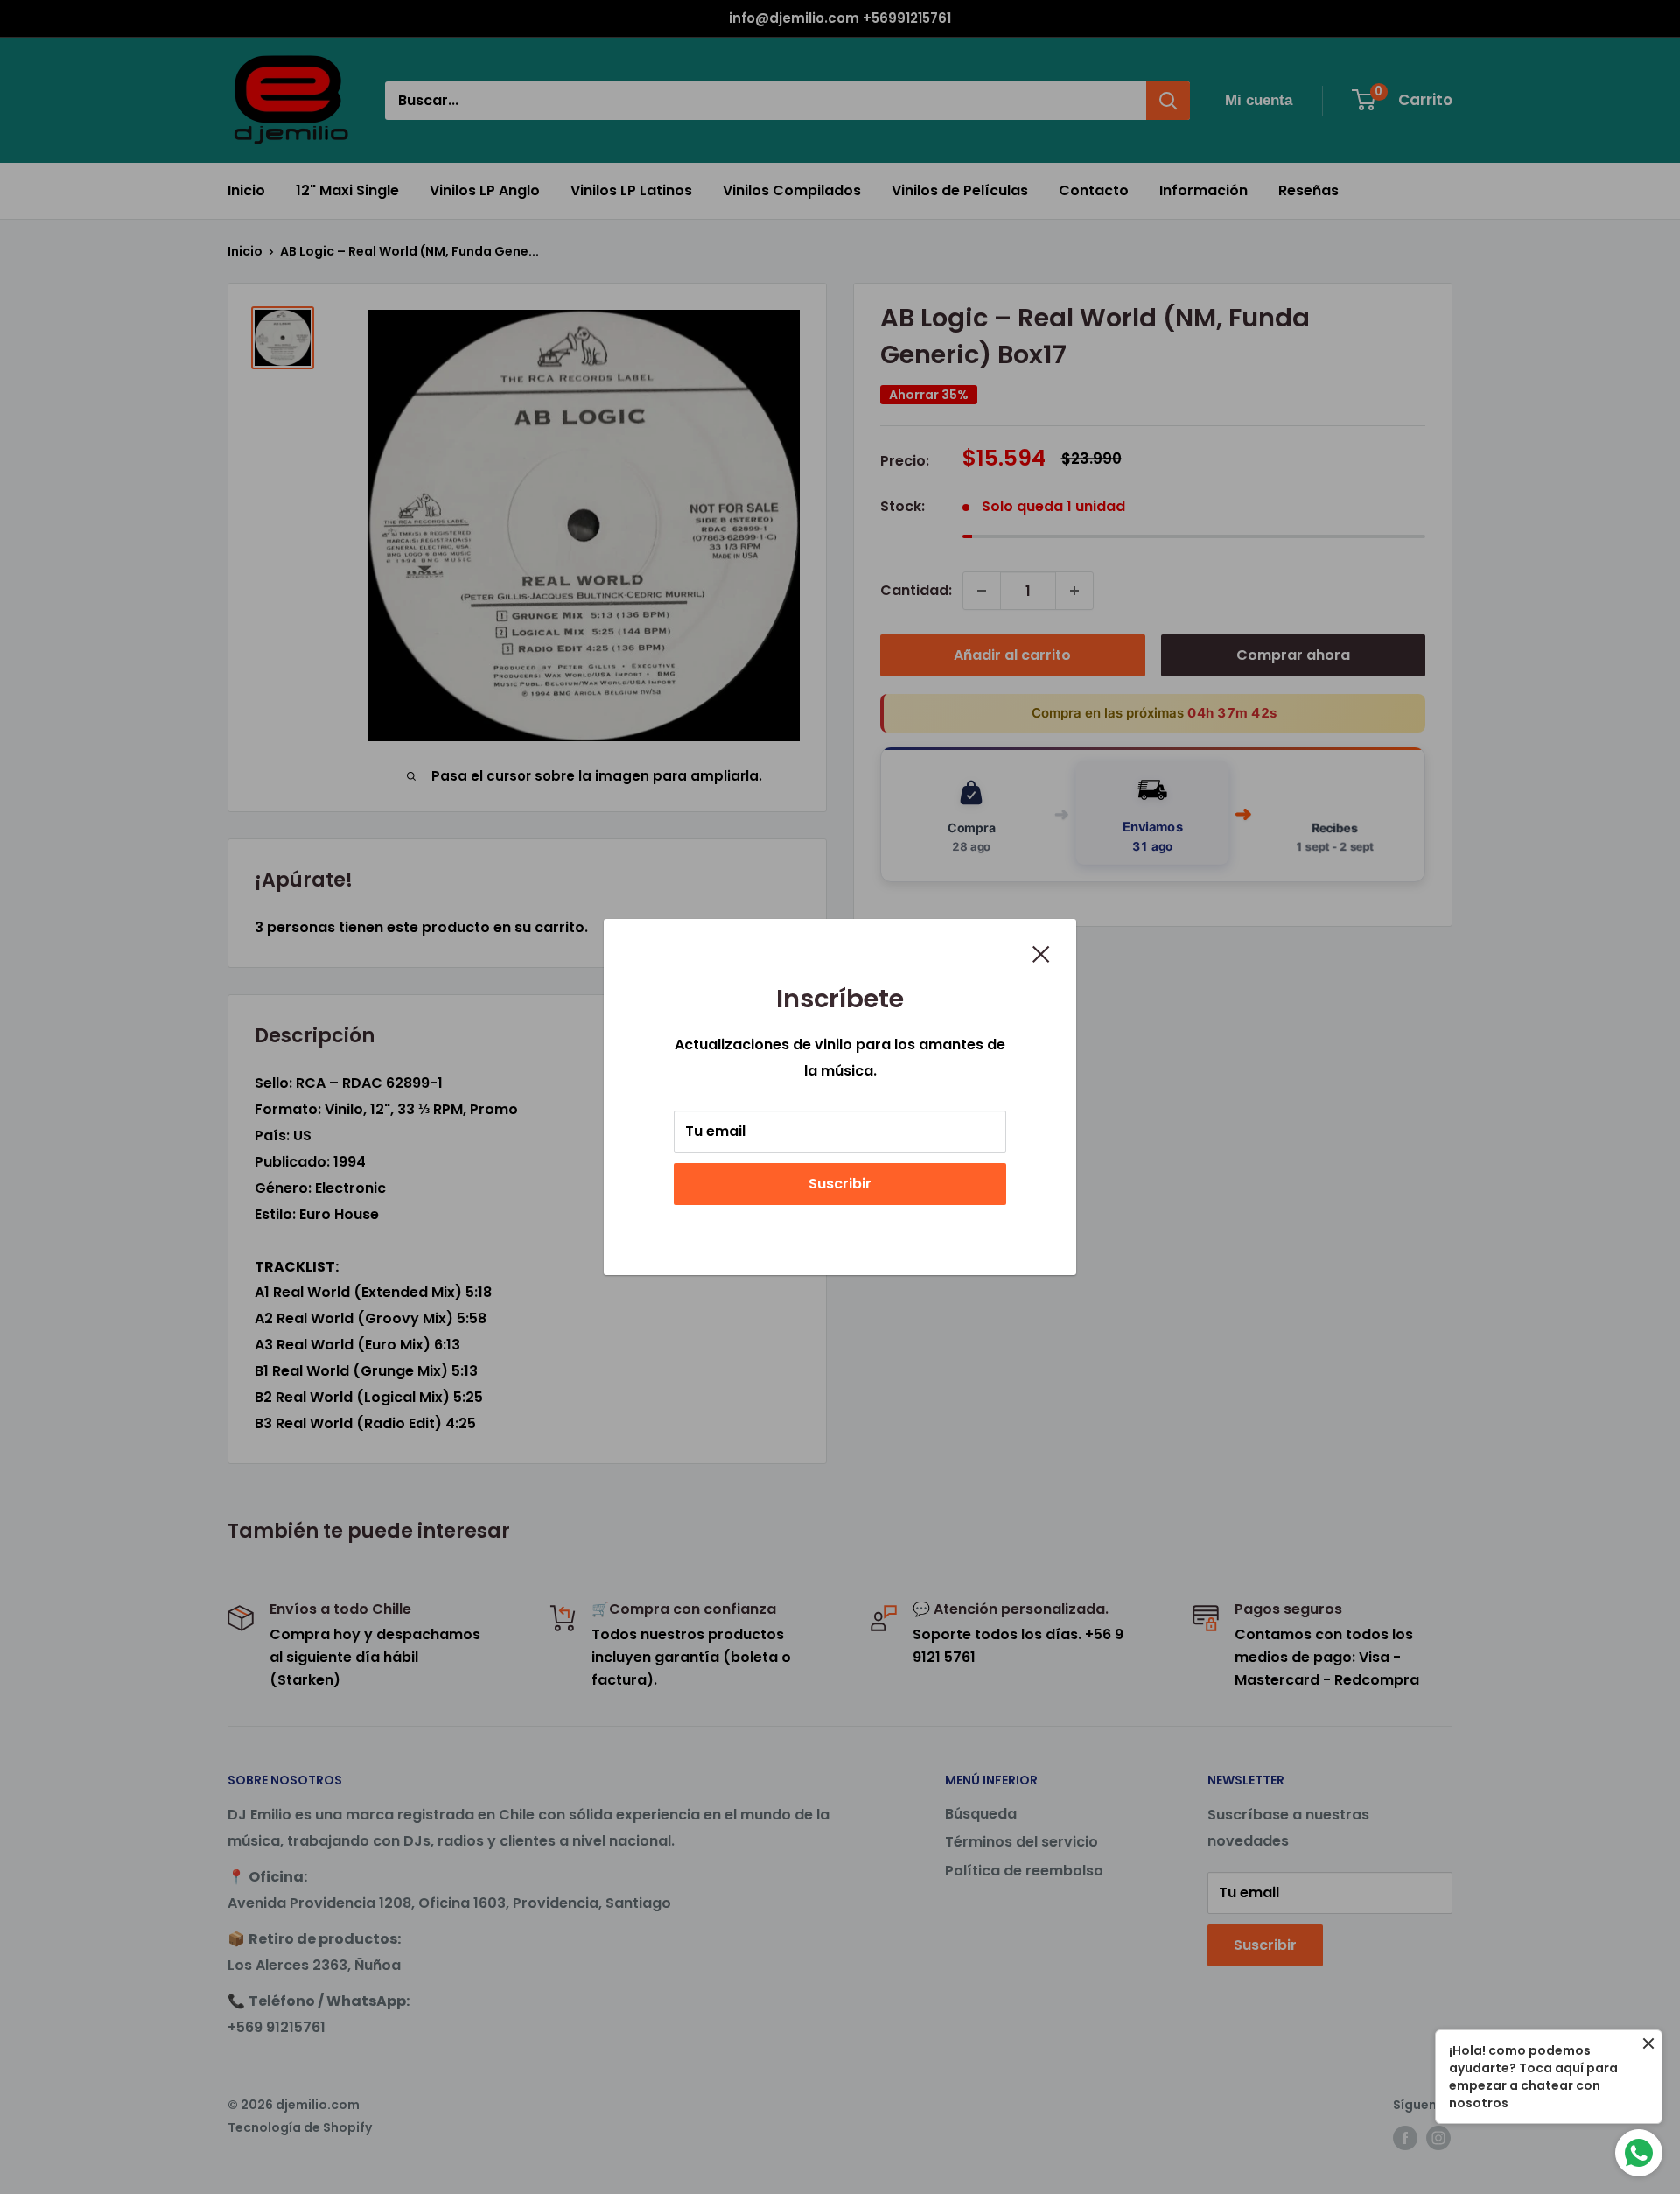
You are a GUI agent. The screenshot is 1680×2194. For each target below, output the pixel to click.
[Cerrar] (1041, 953)
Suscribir (840, 1184)
